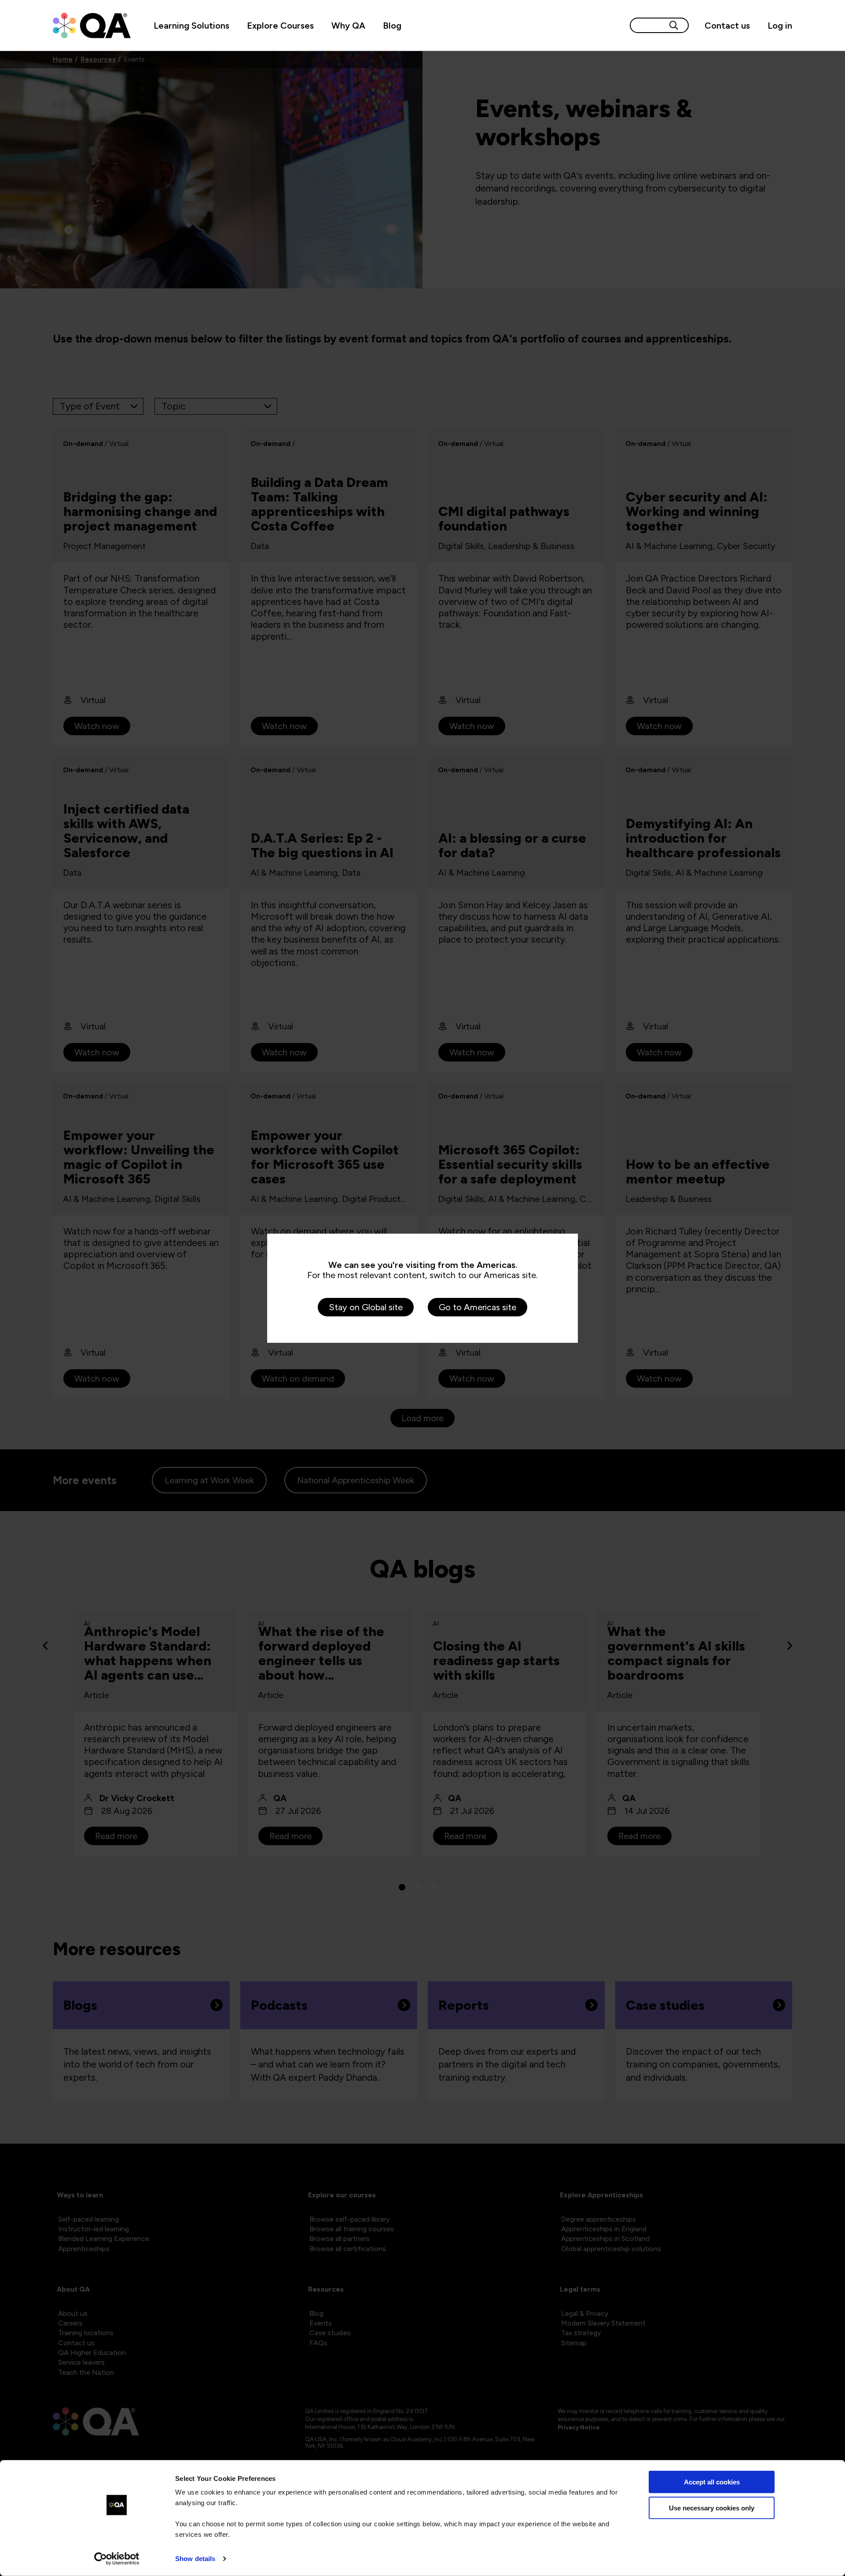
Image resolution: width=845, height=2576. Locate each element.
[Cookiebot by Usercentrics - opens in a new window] (117, 2559)
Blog (392, 26)
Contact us (727, 26)
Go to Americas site (478, 1307)
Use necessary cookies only (712, 2508)
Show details (195, 2559)
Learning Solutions (191, 26)
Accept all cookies (712, 2482)
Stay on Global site (366, 1307)
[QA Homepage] (92, 26)
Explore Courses (280, 26)
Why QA (348, 26)
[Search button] (674, 25)
